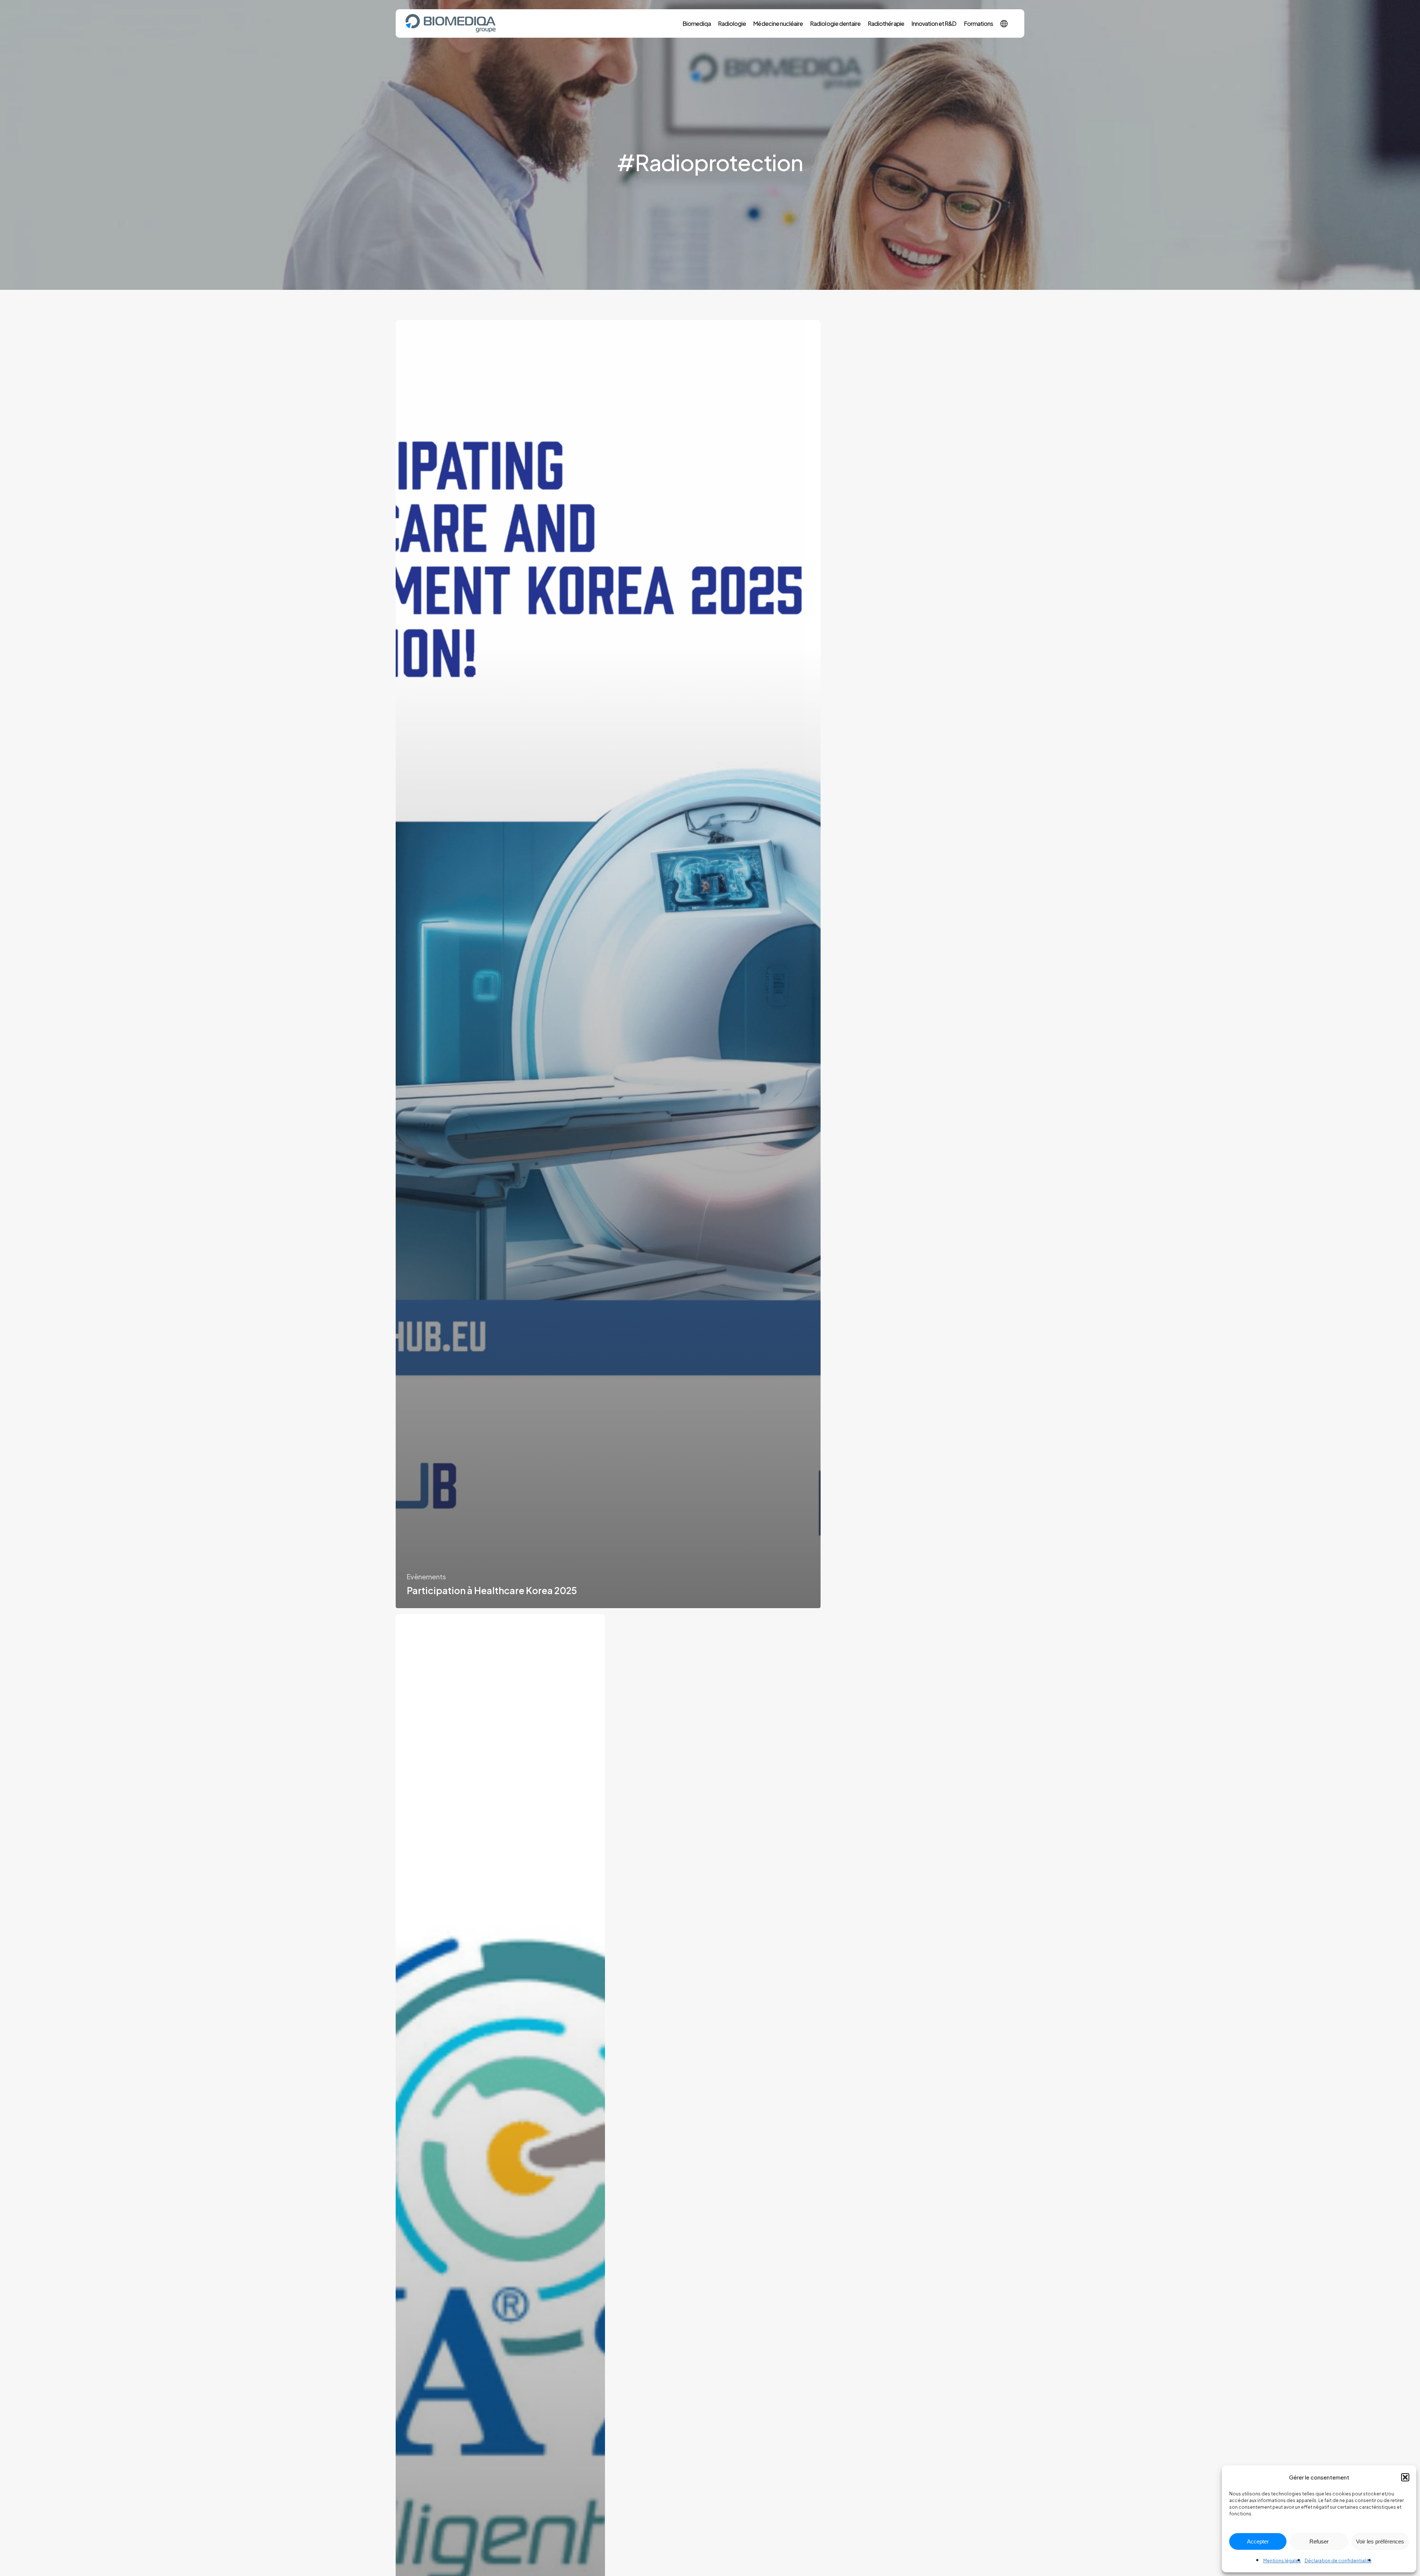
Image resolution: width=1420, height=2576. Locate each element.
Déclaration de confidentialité (1338, 2561)
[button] (1405, 2477)
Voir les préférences (1380, 2541)
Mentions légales (1282, 2561)
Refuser (1319, 2541)
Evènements (426, 1577)
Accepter (1258, 2541)
